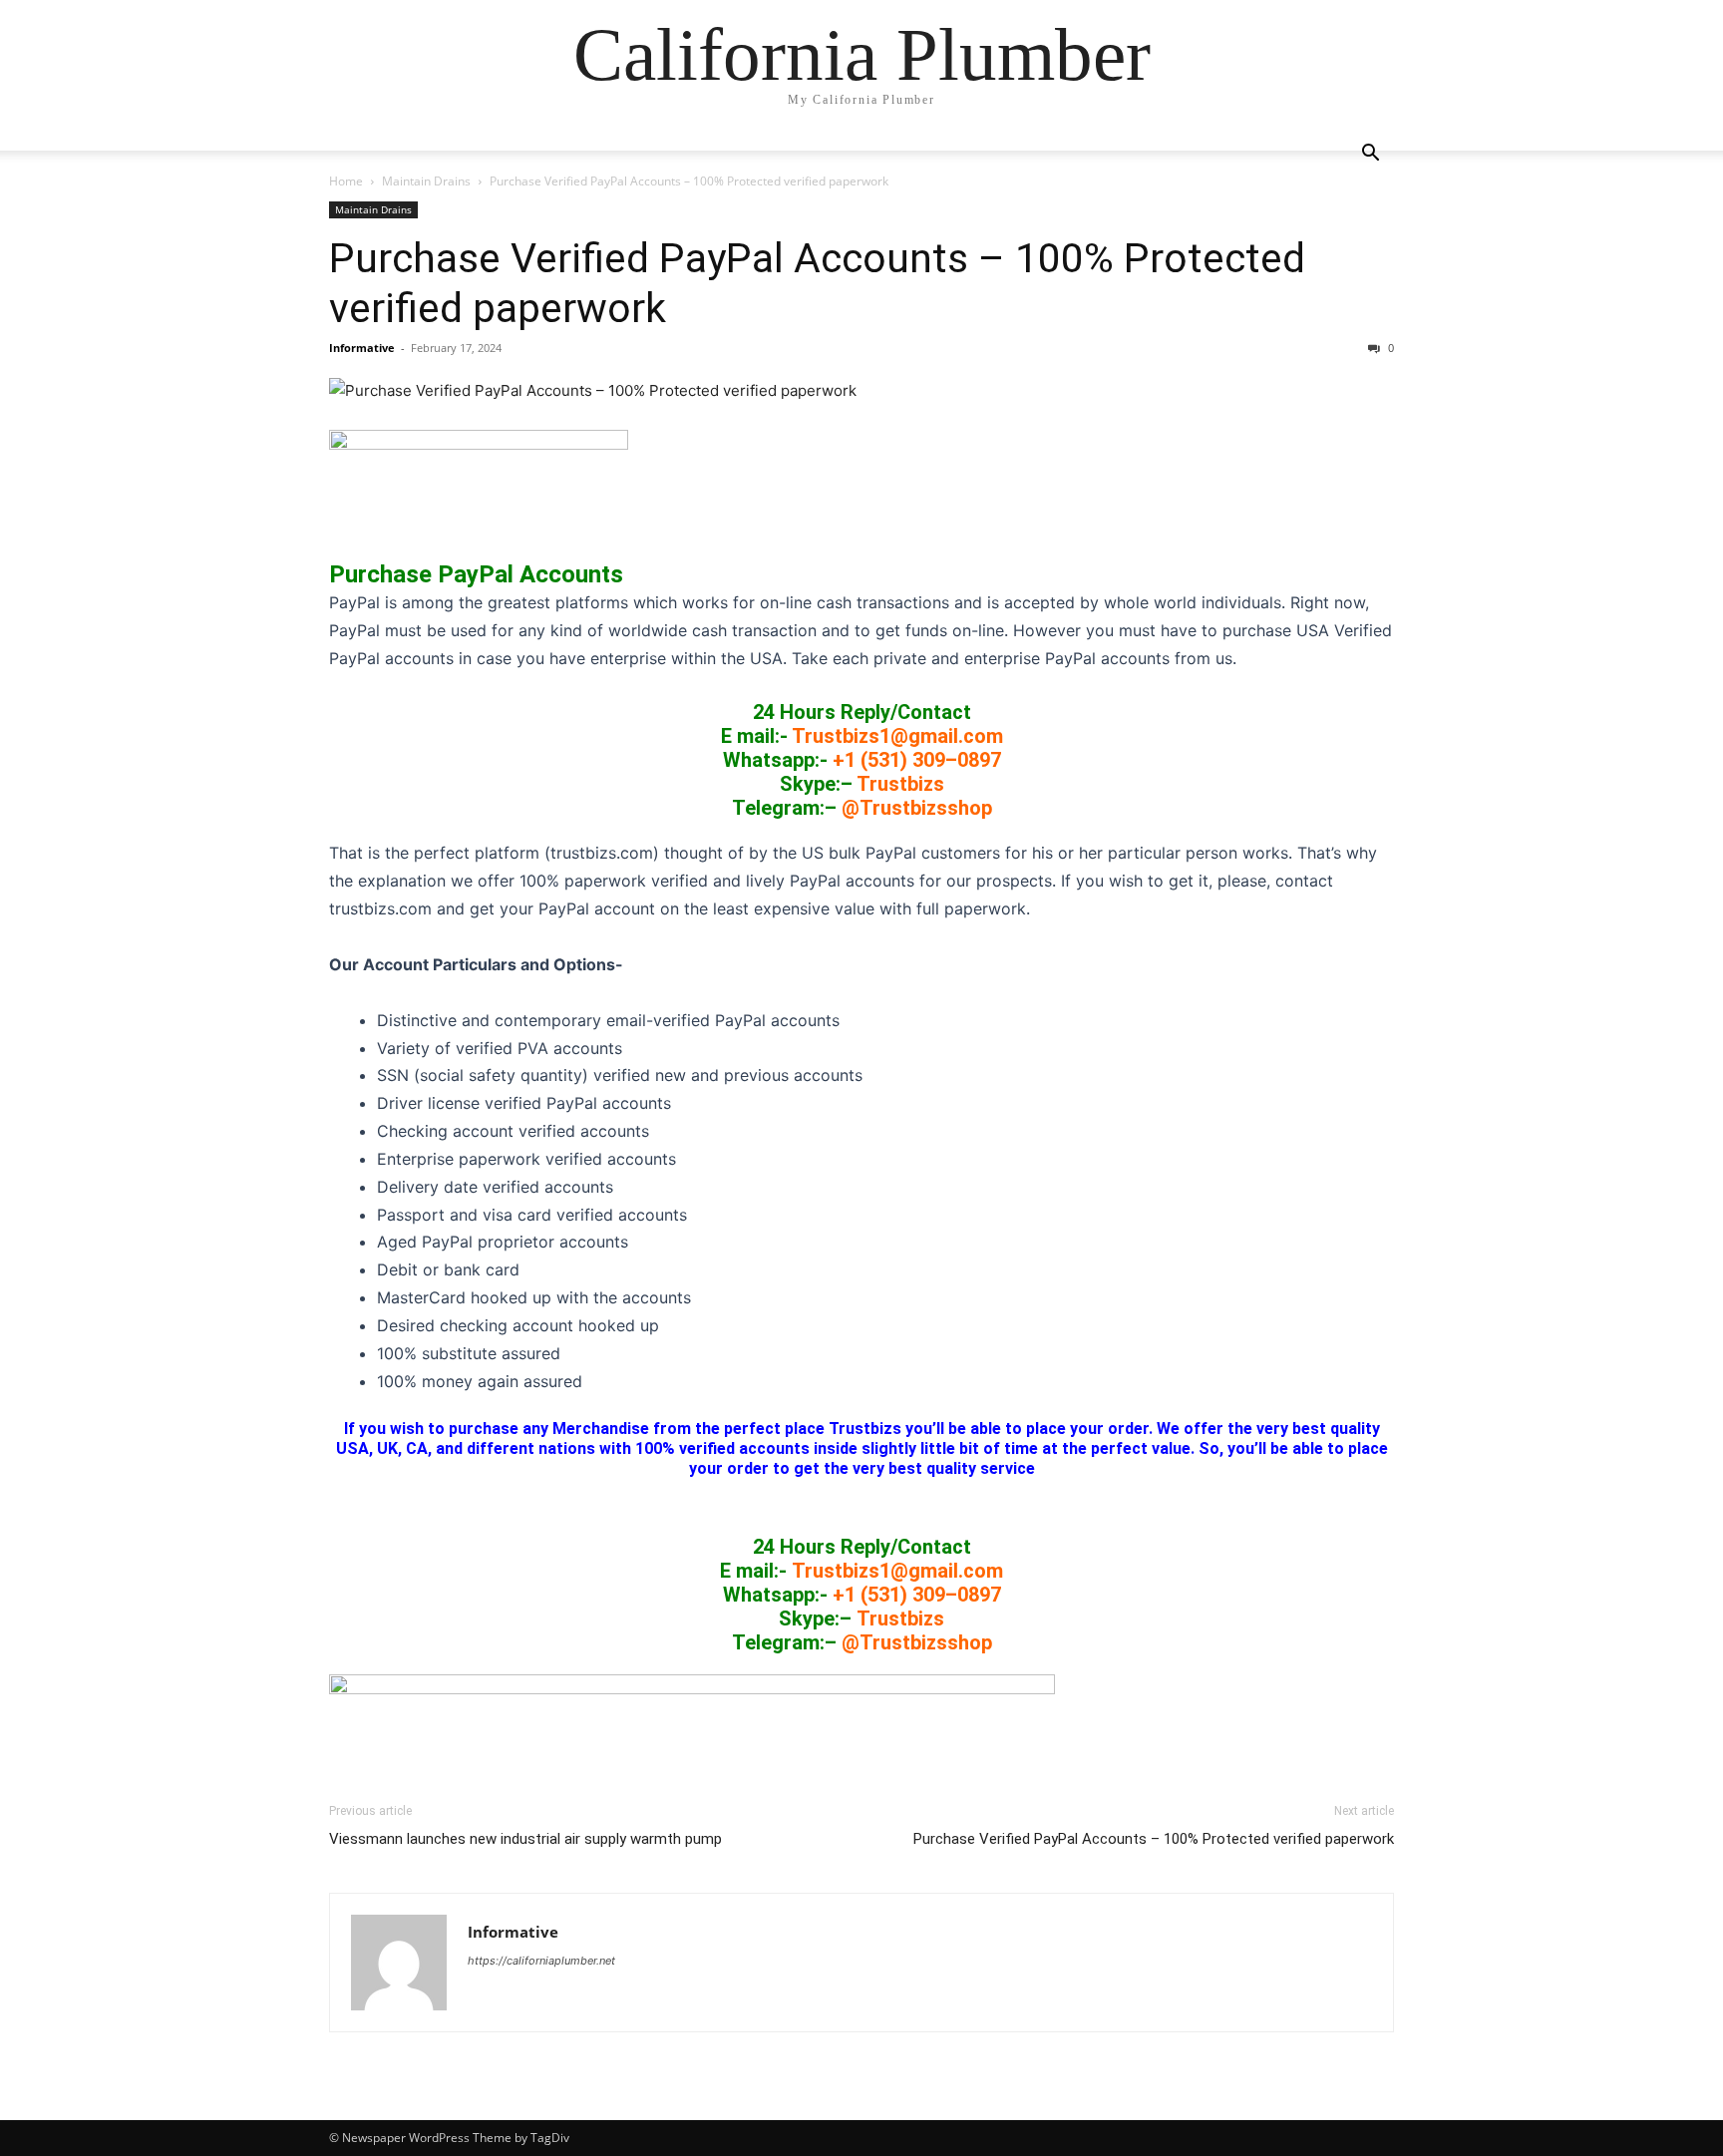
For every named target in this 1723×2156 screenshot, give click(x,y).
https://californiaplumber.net (541, 1961)
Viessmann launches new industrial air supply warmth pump (529, 1839)
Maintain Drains (426, 181)
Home (346, 181)
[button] (1370, 155)
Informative (362, 348)
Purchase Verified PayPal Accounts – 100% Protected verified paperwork (1154, 1839)
